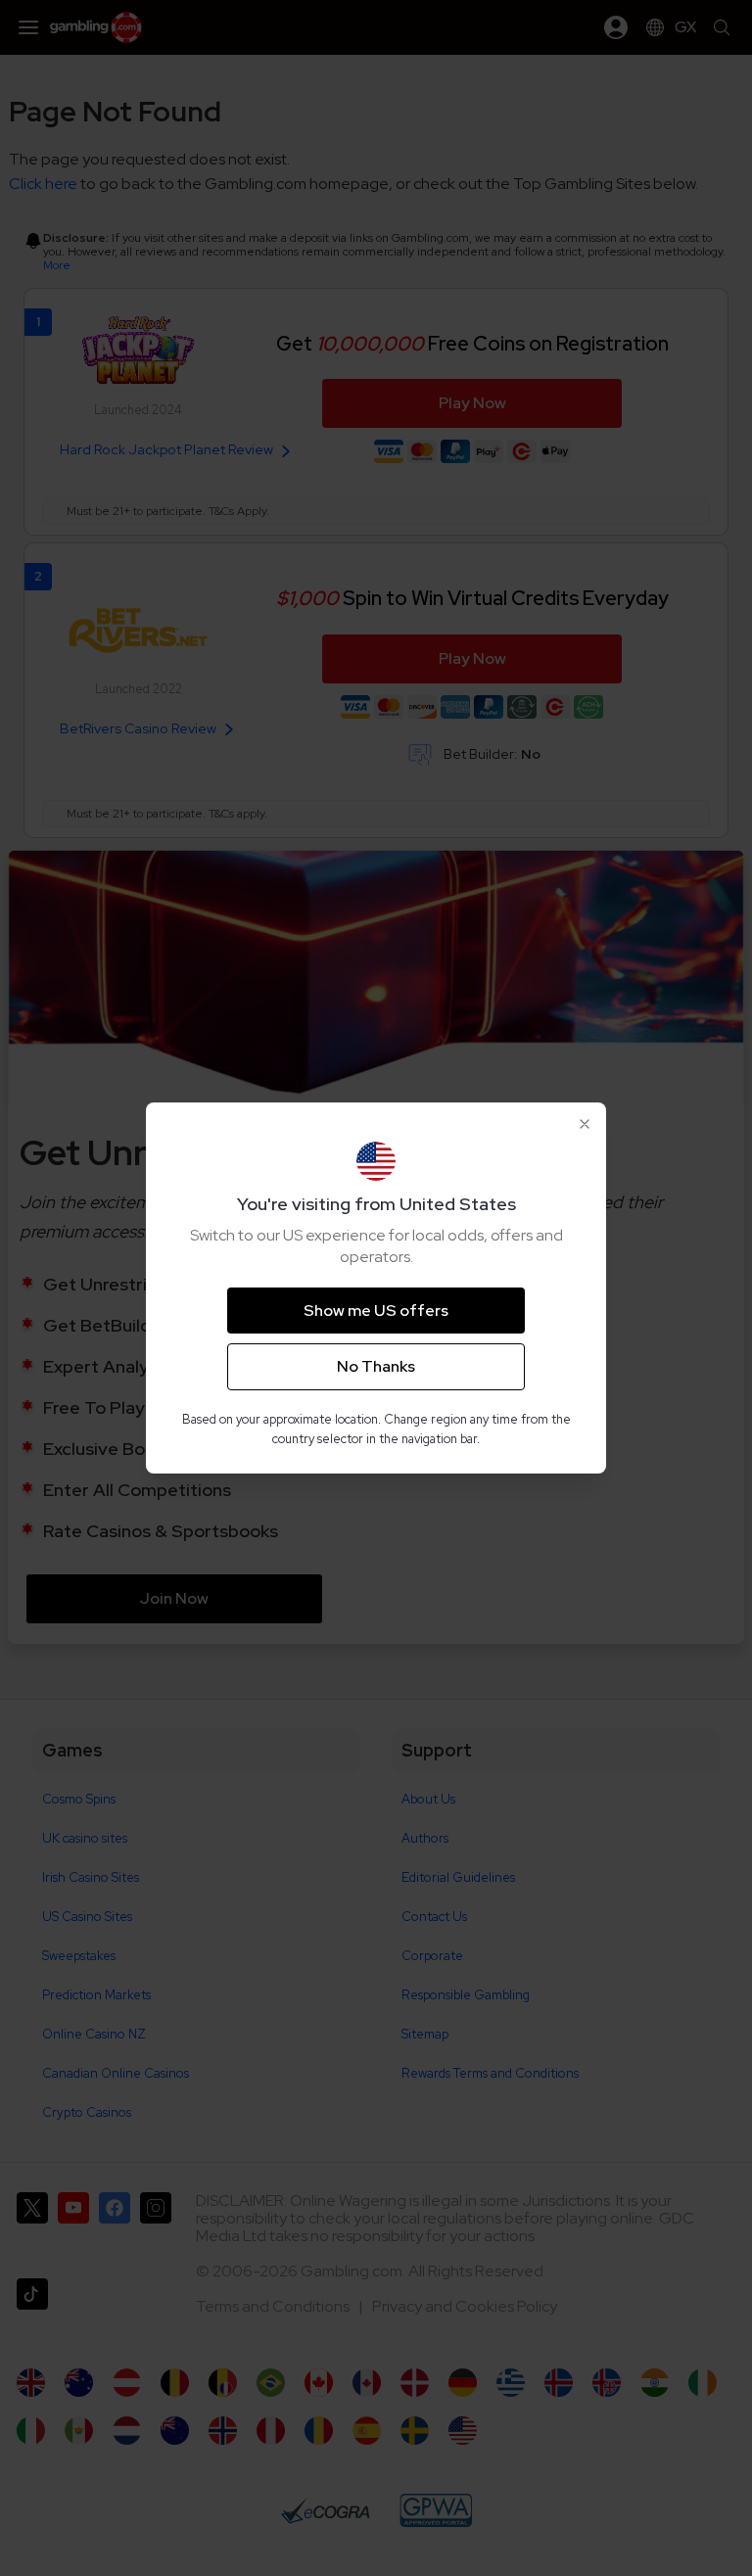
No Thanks (376, 1366)
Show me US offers (376, 1311)
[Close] (585, 1124)
